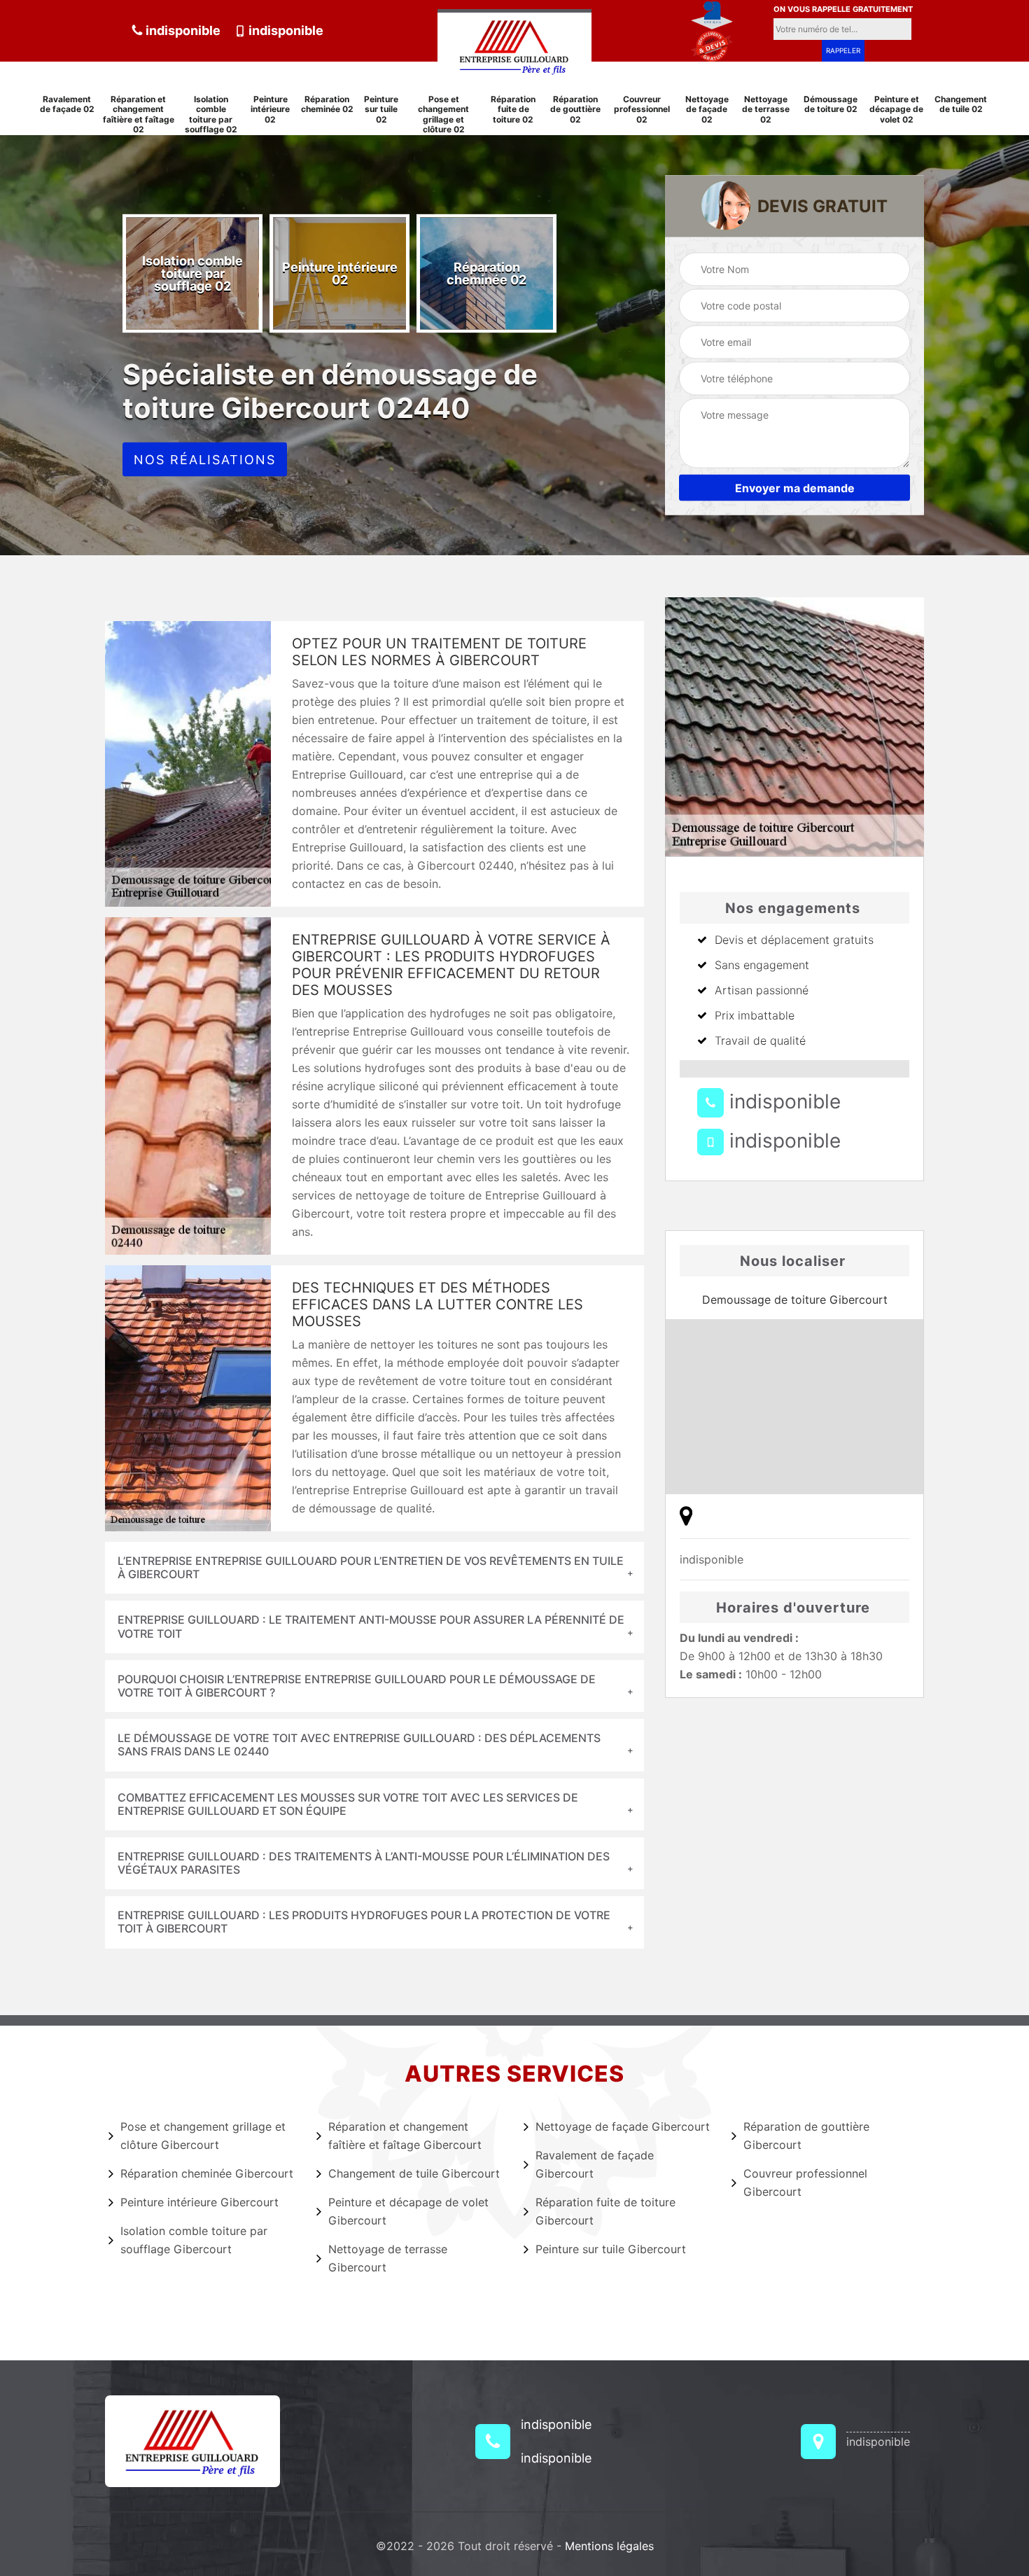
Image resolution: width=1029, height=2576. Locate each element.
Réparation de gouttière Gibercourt (806, 2136)
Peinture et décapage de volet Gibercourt (408, 2211)
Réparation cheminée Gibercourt (207, 2173)
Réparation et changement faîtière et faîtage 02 (139, 114)
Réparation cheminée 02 (327, 104)
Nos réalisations (205, 460)
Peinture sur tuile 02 (381, 110)
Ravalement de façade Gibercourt (595, 2164)
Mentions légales (609, 2546)
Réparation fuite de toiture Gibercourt (605, 2211)
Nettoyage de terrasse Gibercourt (388, 2258)
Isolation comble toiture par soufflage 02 (211, 114)
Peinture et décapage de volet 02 (896, 110)
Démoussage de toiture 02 (831, 104)
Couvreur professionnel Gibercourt (805, 2182)
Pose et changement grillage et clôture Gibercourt (203, 2136)
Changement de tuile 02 (961, 104)
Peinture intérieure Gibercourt (199, 2202)
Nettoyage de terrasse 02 (766, 110)
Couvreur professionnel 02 (642, 110)
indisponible (182, 30)
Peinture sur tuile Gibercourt (611, 2249)
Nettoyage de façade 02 (707, 110)
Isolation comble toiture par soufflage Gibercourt (194, 2240)
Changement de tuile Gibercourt (414, 2173)
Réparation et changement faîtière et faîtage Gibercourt (405, 2136)
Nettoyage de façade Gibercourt (623, 2126)
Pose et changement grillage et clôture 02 (443, 114)
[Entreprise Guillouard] (514, 44)
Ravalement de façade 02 (67, 104)
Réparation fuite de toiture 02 (513, 110)
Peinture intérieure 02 (270, 110)
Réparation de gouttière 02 (575, 110)
